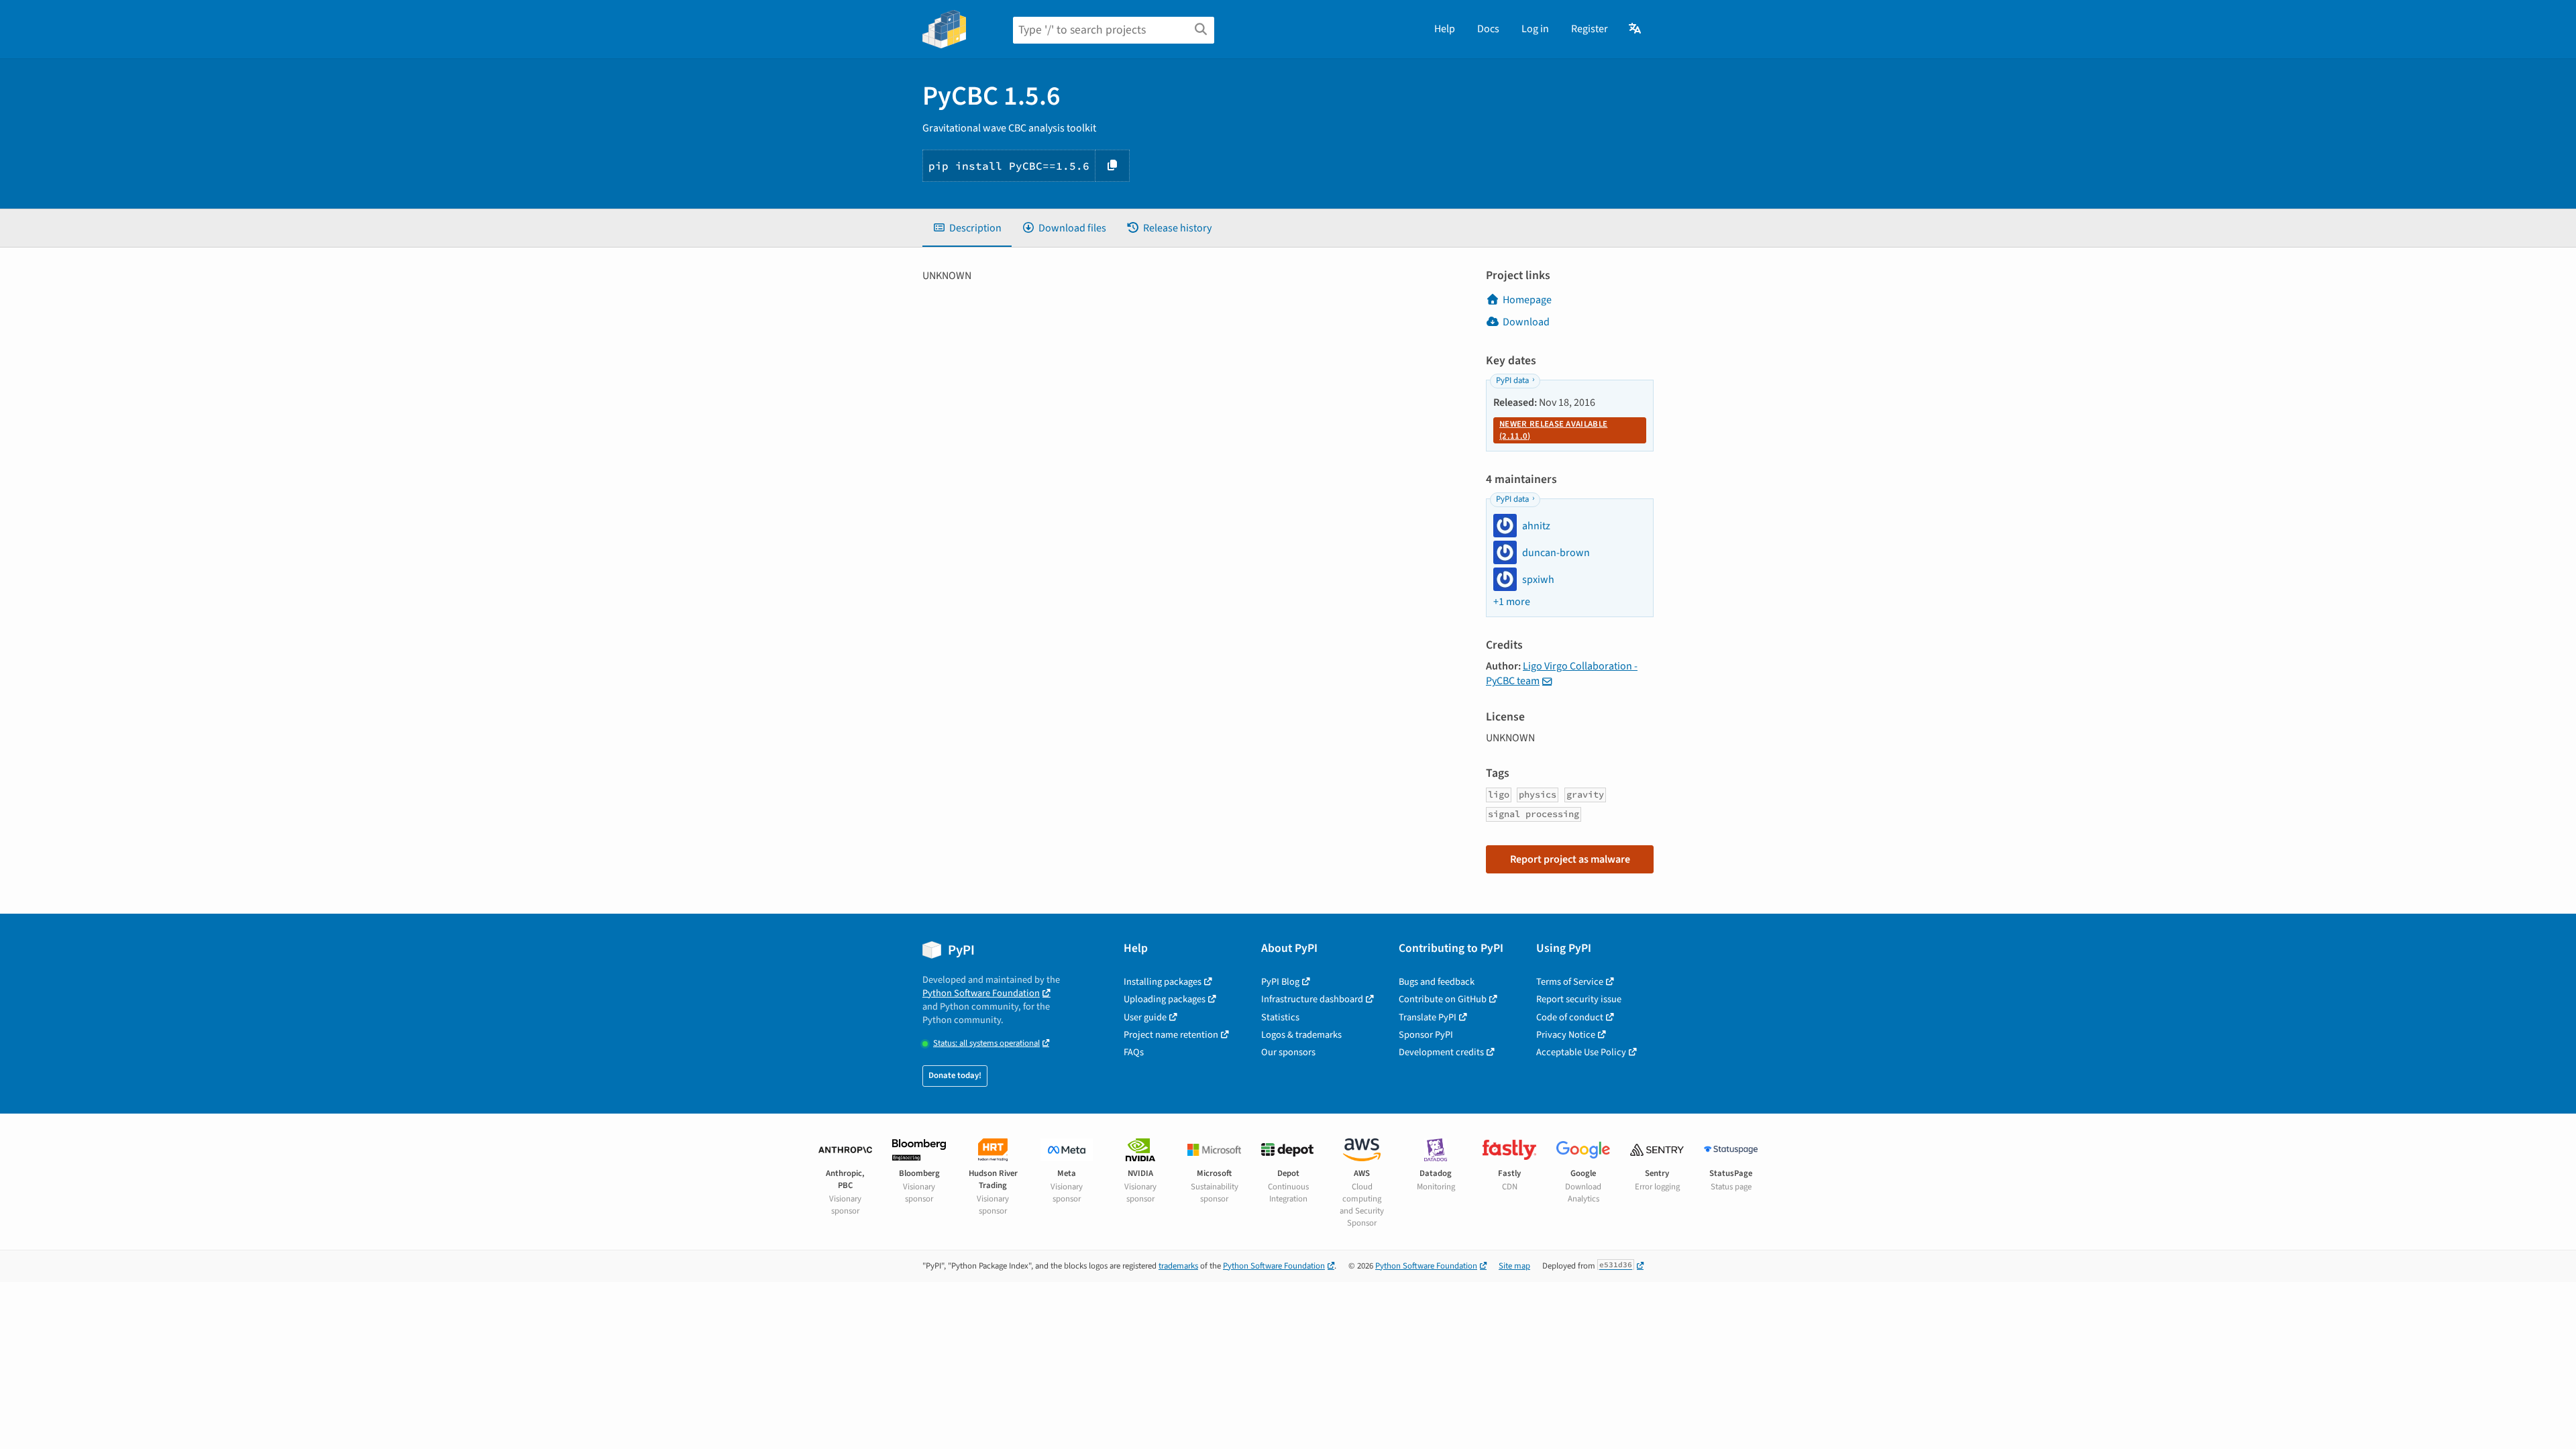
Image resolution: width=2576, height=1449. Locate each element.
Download (1526, 322)
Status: (986, 1043)
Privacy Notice (1566, 1035)
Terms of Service (1570, 982)
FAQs (1134, 1052)
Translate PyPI (1428, 1017)
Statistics (1280, 1017)
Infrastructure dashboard (1312, 999)
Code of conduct (1570, 1017)
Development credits (1441, 1052)
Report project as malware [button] (1570, 859)
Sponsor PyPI (1426, 1035)
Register (1590, 29)
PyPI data (1512, 380)
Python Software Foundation (981, 993)
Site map (1514, 1266)
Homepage (1527, 300)
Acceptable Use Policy (1581, 1052)
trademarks (1178, 1266)
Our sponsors (1288, 1052)
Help (1445, 29)
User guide (1145, 1017)
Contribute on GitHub (1443, 999)
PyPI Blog (1280, 982)
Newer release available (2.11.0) (1553, 430)
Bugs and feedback (1437, 982)
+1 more (1512, 602)
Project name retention (1171, 1035)
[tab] (967, 228)
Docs (1488, 29)
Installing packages (1163, 982)
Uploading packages (1165, 999)
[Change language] (1636, 29)
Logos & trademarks (1301, 1035)
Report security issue (1579, 999)
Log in (1535, 29)
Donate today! (955, 1075)
